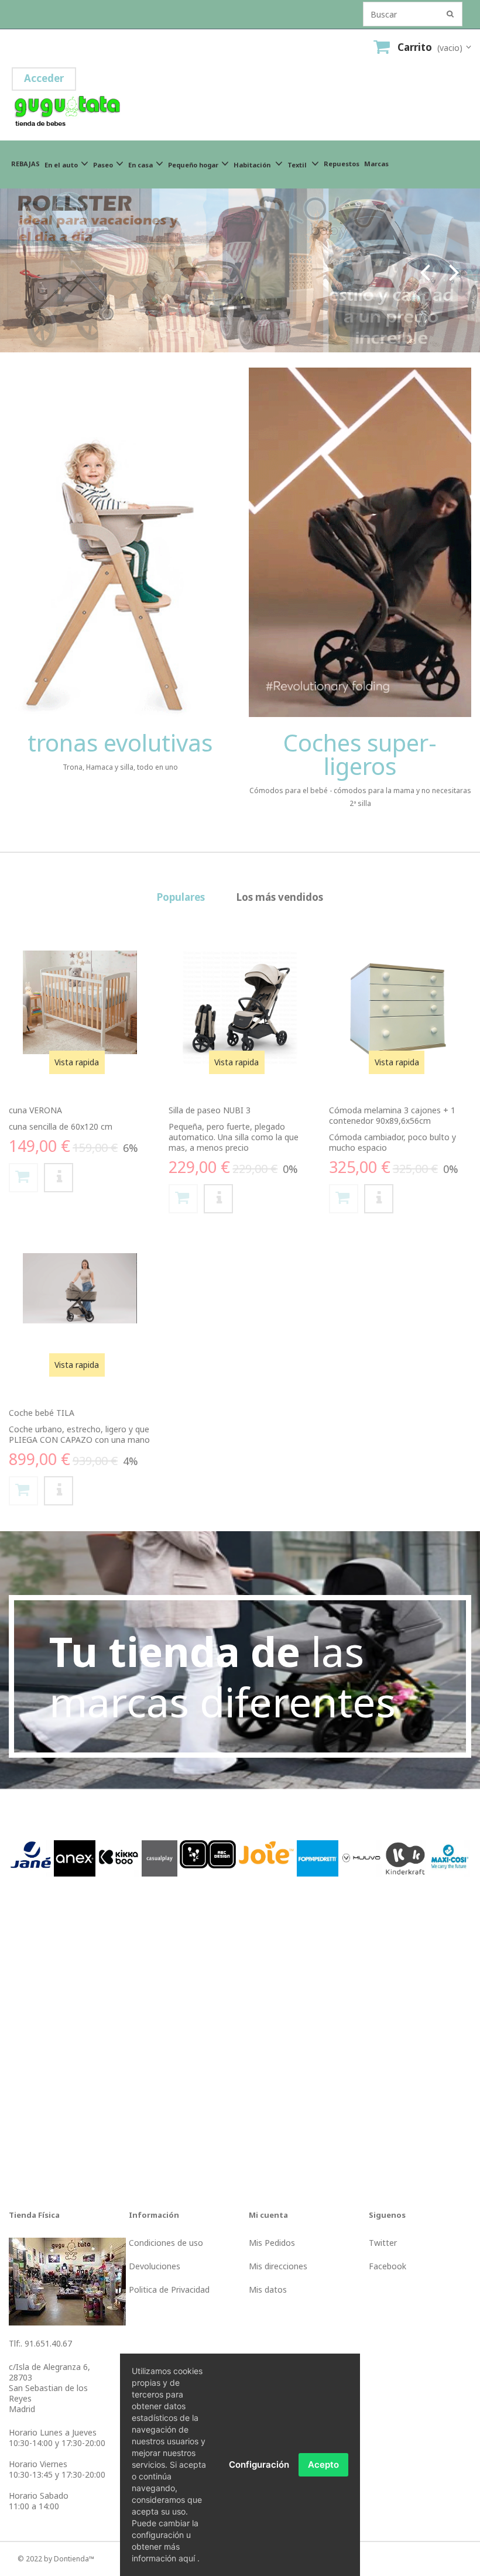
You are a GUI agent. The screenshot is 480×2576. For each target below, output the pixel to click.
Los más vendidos (280, 897)
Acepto (323, 2464)
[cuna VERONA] (80, 1002)
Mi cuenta (268, 2215)
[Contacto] (67, 2280)
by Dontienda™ (69, 2559)
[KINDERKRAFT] (405, 1858)
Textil (298, 165)
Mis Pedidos (272, 2243)
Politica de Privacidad (169, 2289)
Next (454, 270)
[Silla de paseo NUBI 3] (240, 1008)
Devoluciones (155, 2266)
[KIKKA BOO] (119, 1858)
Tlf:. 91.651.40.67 (40, 2343)
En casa (140, 165)
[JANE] (31, 1858)
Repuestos (342, 164)
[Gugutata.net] (100, 113)
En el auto (61, 165)
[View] (59, 1178)
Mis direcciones (278, 2266)
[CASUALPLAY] (160, 1858)
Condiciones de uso (166, 2243)
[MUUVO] (361, 1858)
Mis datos (268, 2289)
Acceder (44, 78)
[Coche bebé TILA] (80, 1288)
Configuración (259, 2464)
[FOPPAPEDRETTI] (318, 1858)
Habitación (253, 165)
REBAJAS (25, 164)
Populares (181, 897)
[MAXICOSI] (449, 1858)
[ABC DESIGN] (208, 1853)
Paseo (103, 165)
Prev (425, 270)
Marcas (376, 164)
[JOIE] (266, 1852)
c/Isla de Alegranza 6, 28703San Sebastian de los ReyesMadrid (49, 2388)
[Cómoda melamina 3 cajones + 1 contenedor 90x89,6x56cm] (400, 1010)
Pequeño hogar (193, 165)
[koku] (240, 270)
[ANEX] (75, 1858)
